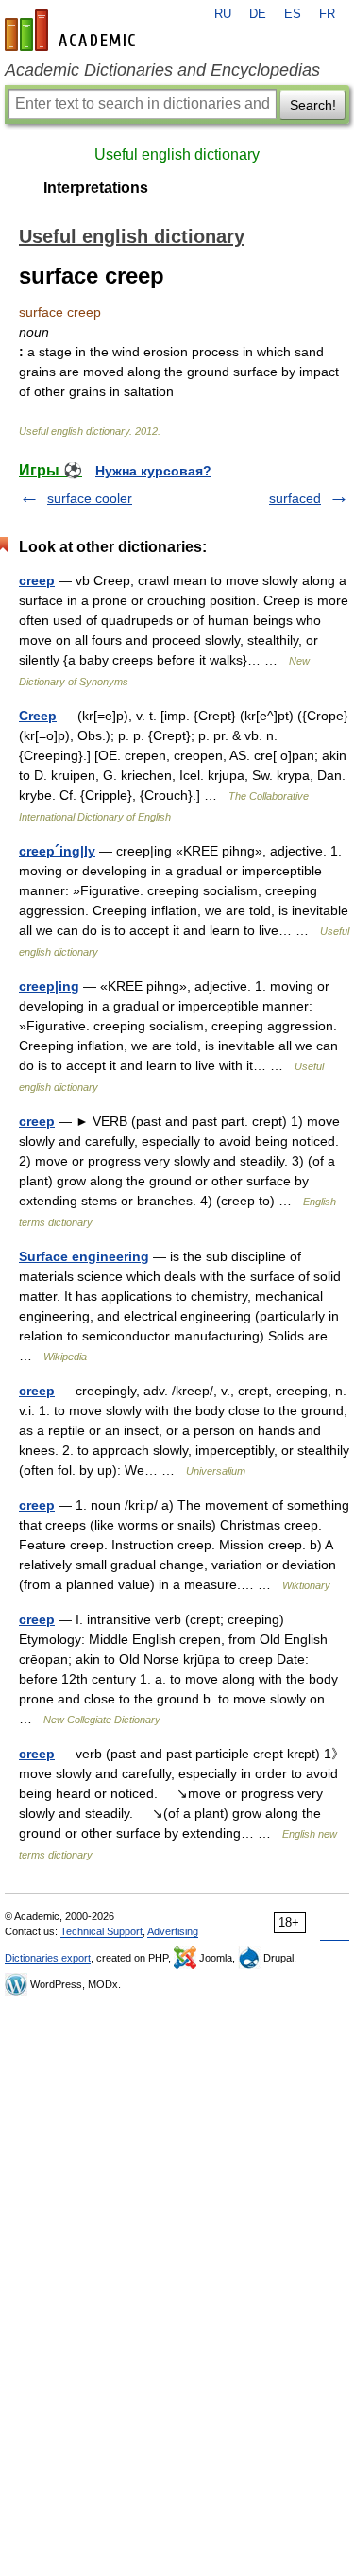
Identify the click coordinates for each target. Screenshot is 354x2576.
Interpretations (96, 188)
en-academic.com (73, 30)
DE (258, 14)
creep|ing (49, 986)
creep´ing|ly (57, 851)
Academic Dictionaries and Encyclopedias (162, 70)
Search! (313, 105)
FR (327, 14)
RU (223, 14)
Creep (38, 716)
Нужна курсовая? (153, 471)
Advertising (173, 1931)
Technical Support (101, 1931)
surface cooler (90, 498)
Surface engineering (84, 1256)
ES (293, 14)
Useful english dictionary (177, 155)
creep (37, 580)
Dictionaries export (48, 1958)
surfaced (295, 498)
